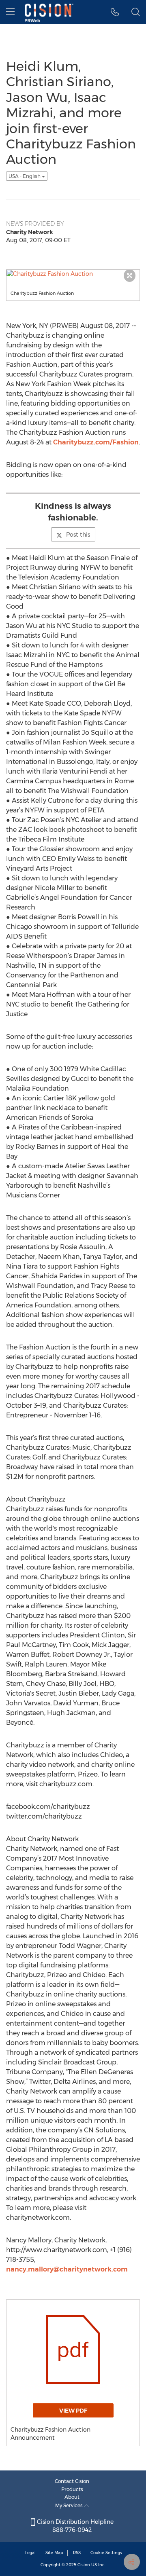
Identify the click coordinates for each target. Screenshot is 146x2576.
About (72, 2497)
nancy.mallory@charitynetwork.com (67, 2269)
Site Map (54, 2553)
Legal (30, 2553)
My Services (70, 2505)
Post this (78, 535)
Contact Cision (72, 2481)
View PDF (73, 2411)
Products (72, 2489)
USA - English (25, 176)
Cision (84, 2565)
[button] (115, 12)
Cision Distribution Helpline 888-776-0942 (74, 2526)
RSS (77, 2553)
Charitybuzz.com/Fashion (96, 442)
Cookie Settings (106, 2553)
